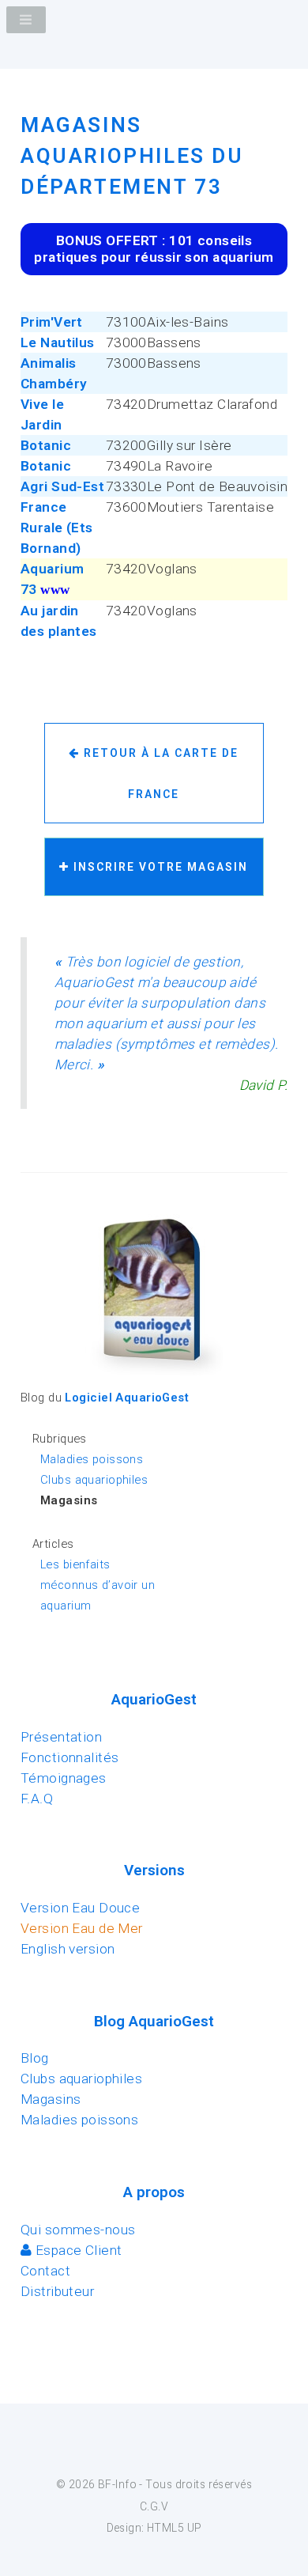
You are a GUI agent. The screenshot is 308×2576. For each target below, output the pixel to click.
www (55, 590)
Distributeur (57, 2291)
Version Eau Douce (80, 1908)
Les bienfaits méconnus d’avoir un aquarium (98, 1585)
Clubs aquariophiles (94, 1480)
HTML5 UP (174, 2528)
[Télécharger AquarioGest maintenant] (154, 1376)
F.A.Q (37, 1799)
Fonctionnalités (70, 1757)
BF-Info (117, 2484)
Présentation (61, 1737)
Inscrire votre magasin (159, 867)
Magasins (51, 2099)
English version (68, 1949)
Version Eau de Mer (82, 1928)
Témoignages (64, 1778)
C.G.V (154, 2506)
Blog (35, 2058)
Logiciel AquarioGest (127, 1398)
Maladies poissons (92, 1459)
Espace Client (77, 2250)
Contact (45, 2271)
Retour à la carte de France (159, 774)
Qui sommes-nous (78, 2230)
